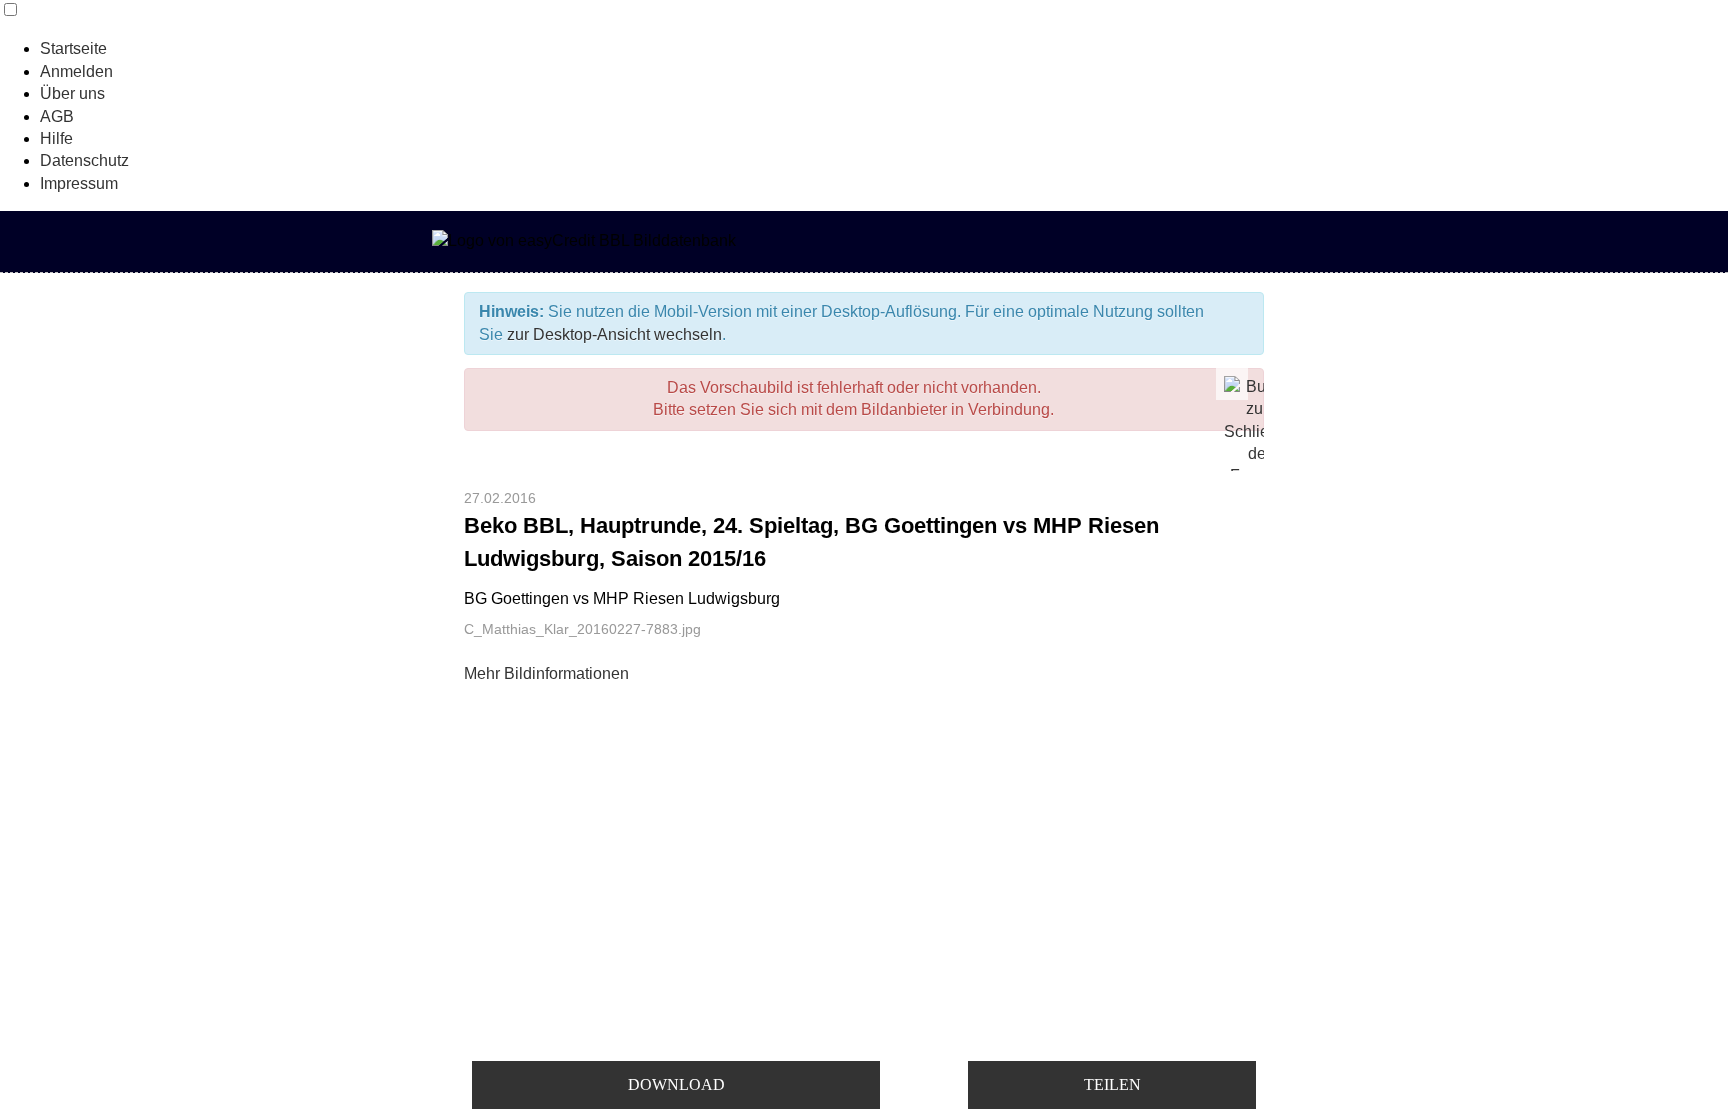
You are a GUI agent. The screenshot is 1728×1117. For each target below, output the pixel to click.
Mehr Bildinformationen (546, 673)
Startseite (73, 48)
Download (676, 1084)
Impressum (79, 183)
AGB (57, 116)
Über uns (72, 93)
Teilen (1112, 1084)
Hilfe (56, 138)
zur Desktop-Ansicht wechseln (614, 334)
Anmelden (76, 71)
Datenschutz (84, 160)
